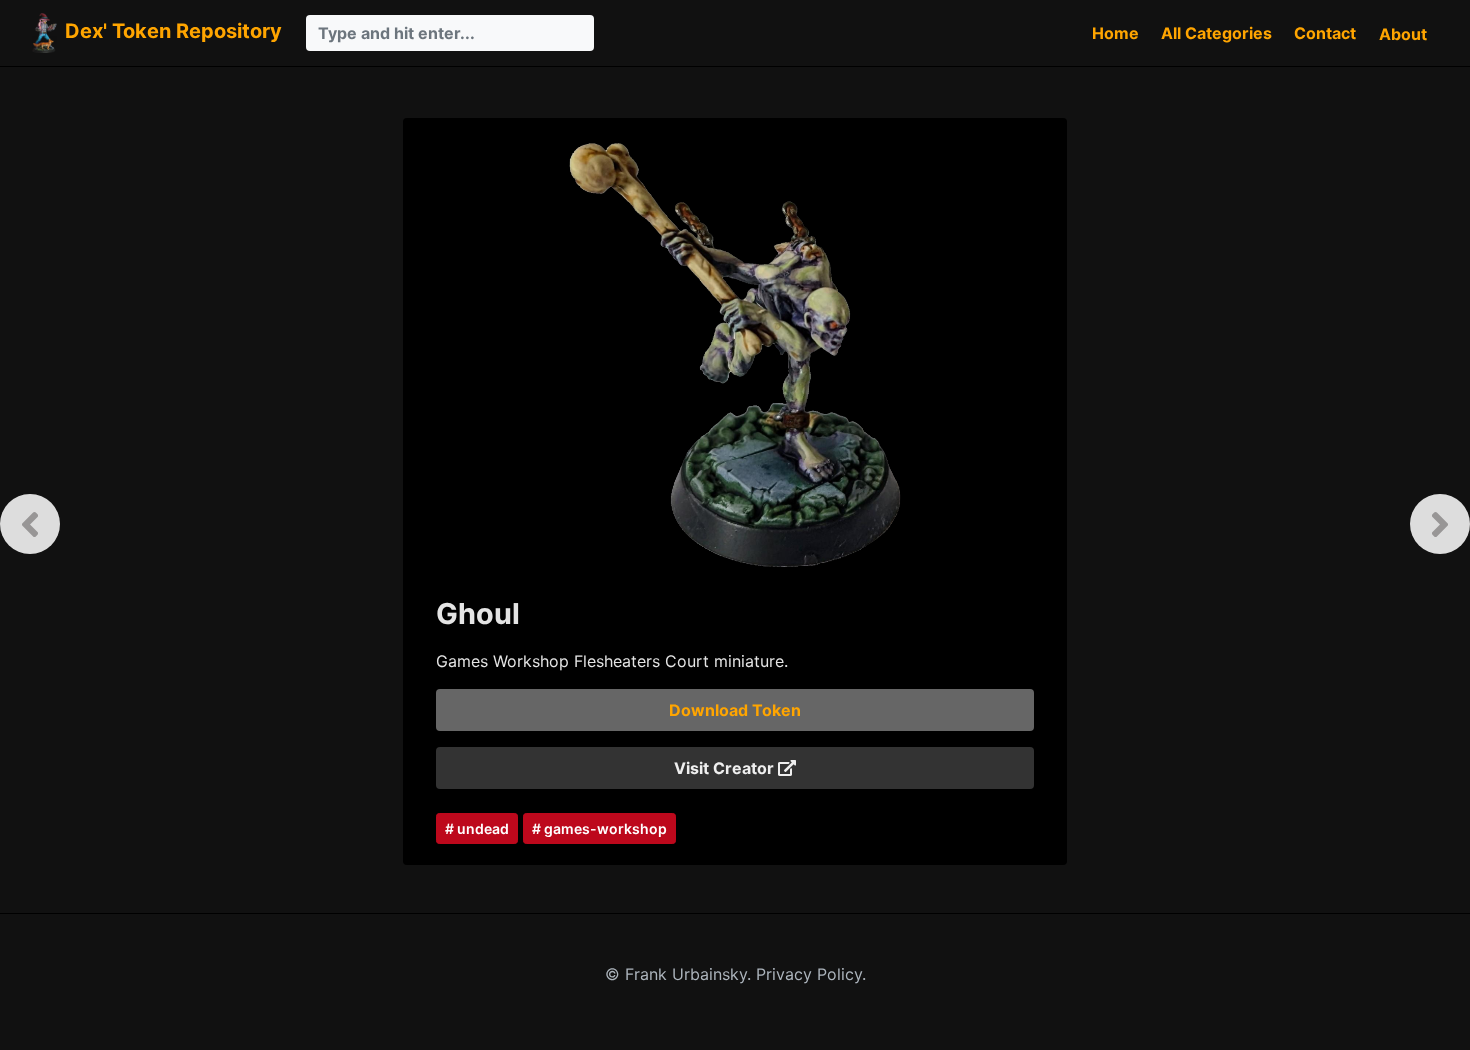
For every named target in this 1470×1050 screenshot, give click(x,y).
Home (1115, 33)
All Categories (1216, 33)
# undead (477, 828)
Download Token (735, 710)
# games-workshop (599, 828)
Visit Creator (726, 768)
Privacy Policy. (811, 974)
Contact (1325, 33)
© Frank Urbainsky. (680, 974)
